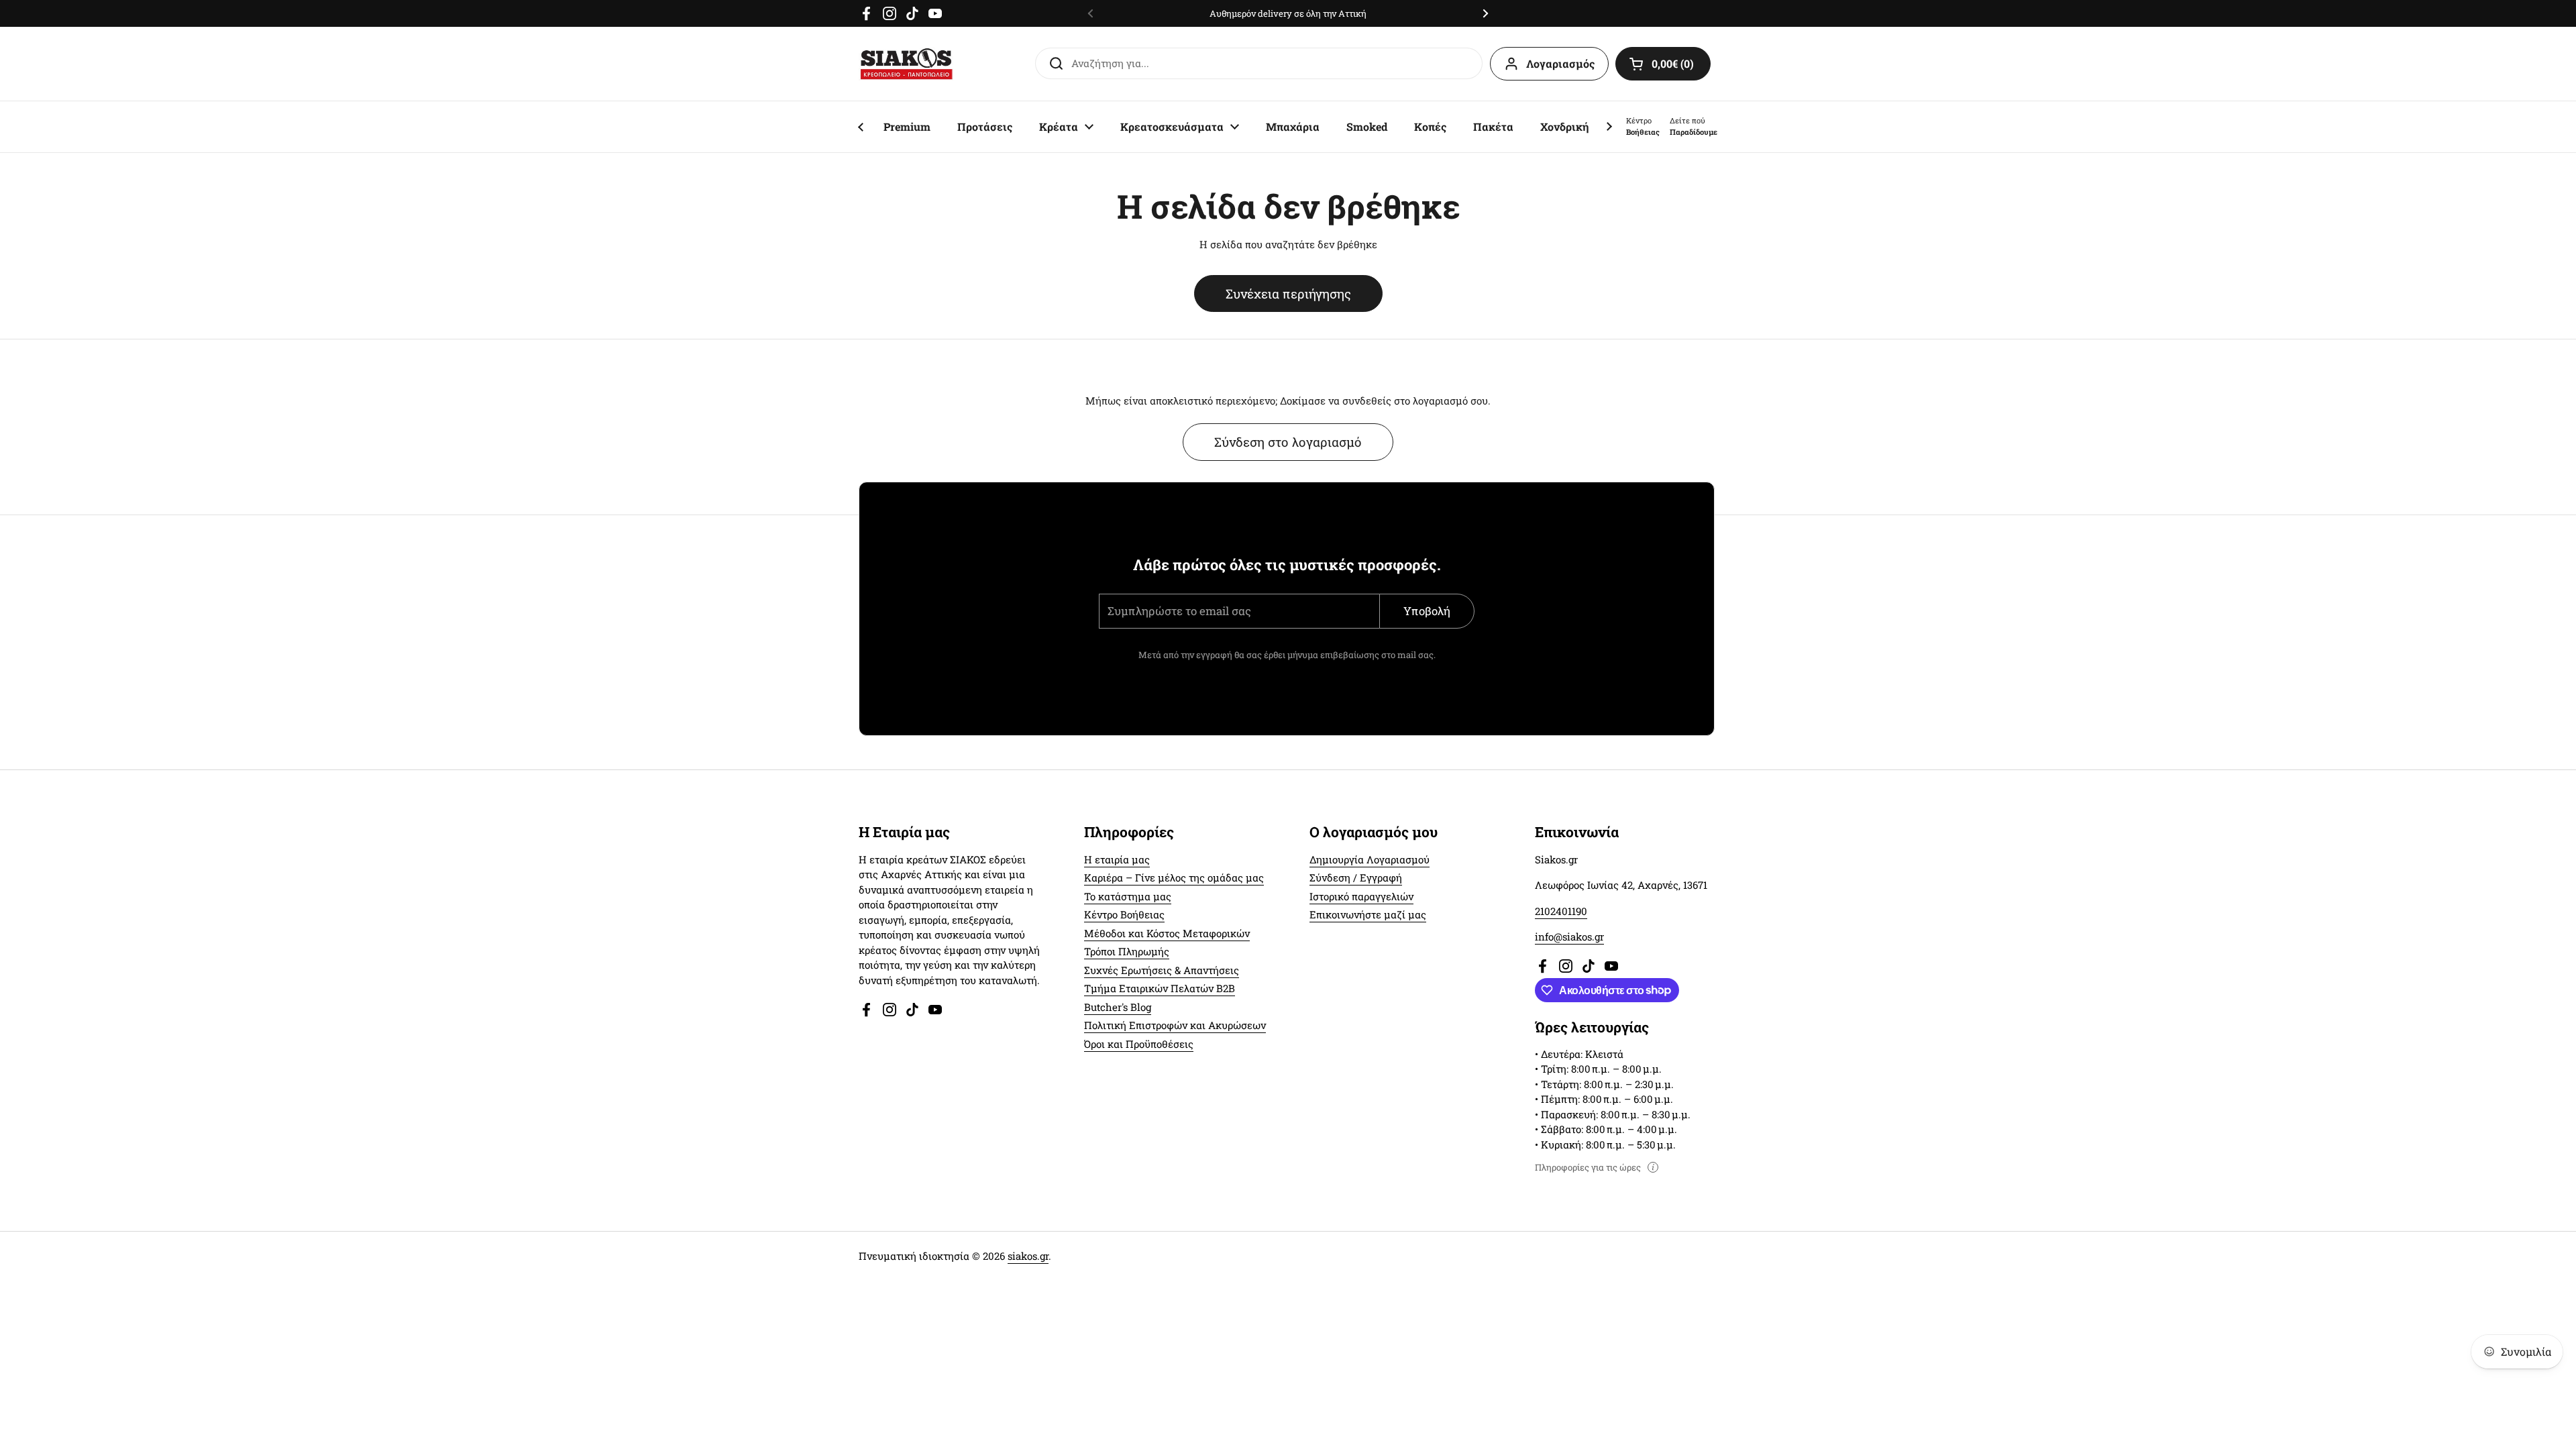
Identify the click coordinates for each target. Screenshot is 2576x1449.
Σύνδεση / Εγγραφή (1356, 877)
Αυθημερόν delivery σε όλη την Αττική (1288, 13)
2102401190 (1561, 911)
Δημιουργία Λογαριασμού (1370, 859)
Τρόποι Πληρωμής (1127, 951)
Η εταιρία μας (1117, 859)
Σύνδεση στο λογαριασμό (1288, 442)
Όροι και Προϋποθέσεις (1139, 1044)
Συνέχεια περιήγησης (1288, 293)
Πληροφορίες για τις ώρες (1588, 1167)
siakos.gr (1028, 1256)
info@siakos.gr (1569, 936)
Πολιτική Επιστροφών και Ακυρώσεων (1175, 1025)
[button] (1663, 64)
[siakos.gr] (906, 64)
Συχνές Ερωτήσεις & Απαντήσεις (1162, 970)
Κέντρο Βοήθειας (1124, 914)
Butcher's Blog (1118, 1007)
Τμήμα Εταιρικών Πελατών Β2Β (1160, 988)
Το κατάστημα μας (1128, 896)
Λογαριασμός (1560, 63)
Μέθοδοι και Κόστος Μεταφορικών (1167, 933)
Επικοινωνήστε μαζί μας (1368, 914)
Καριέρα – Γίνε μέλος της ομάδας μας (1174, 877)
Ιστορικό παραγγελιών (1361, 896)
